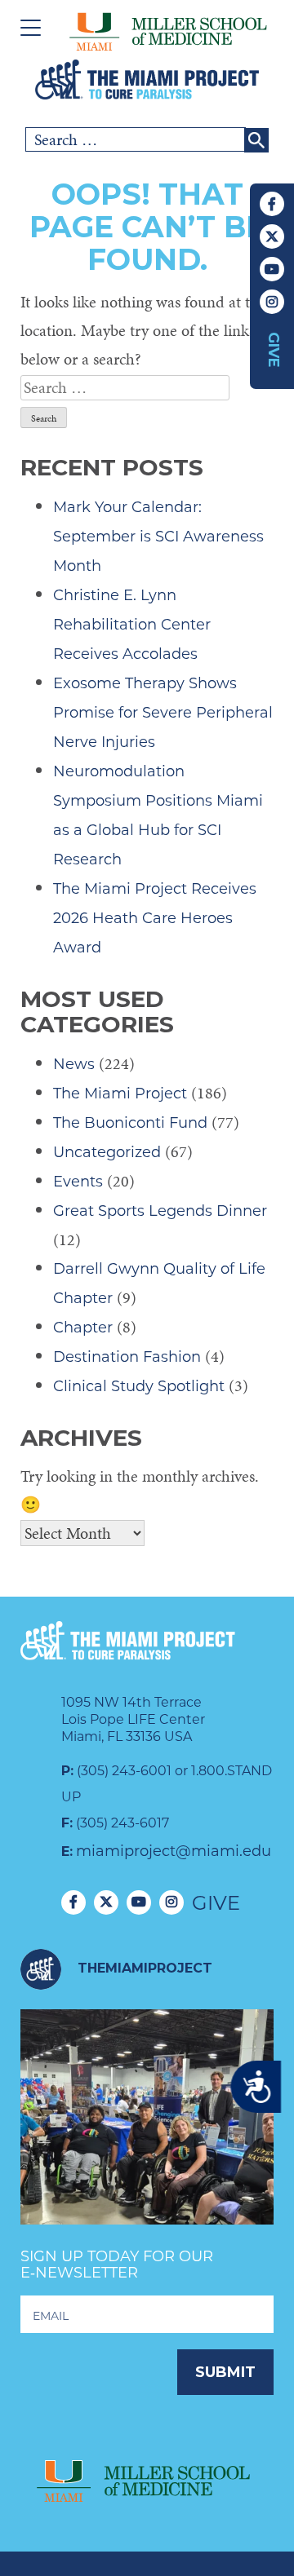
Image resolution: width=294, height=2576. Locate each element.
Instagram (272, 302)
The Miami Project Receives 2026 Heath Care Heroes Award (155, 918)
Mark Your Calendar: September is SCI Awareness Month (158, 537)
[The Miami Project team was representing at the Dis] (147, 2136)
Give (274, 350)
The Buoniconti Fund (130, 1123)
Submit (225, 2372)
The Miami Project (120, 1094)
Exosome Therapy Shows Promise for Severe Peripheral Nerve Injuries (163, 713)
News (74, 1064)
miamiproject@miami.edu (174, 1851)
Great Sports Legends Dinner (160, 1211)
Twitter (272, 236)
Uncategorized (107, 1152)
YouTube (272, 269)
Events (78, 1182)
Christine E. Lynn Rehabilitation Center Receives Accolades (132, 625)
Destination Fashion (127, 1357)
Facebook (272, 204)
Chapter (83, 1328)
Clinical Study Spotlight (139, 1386)
